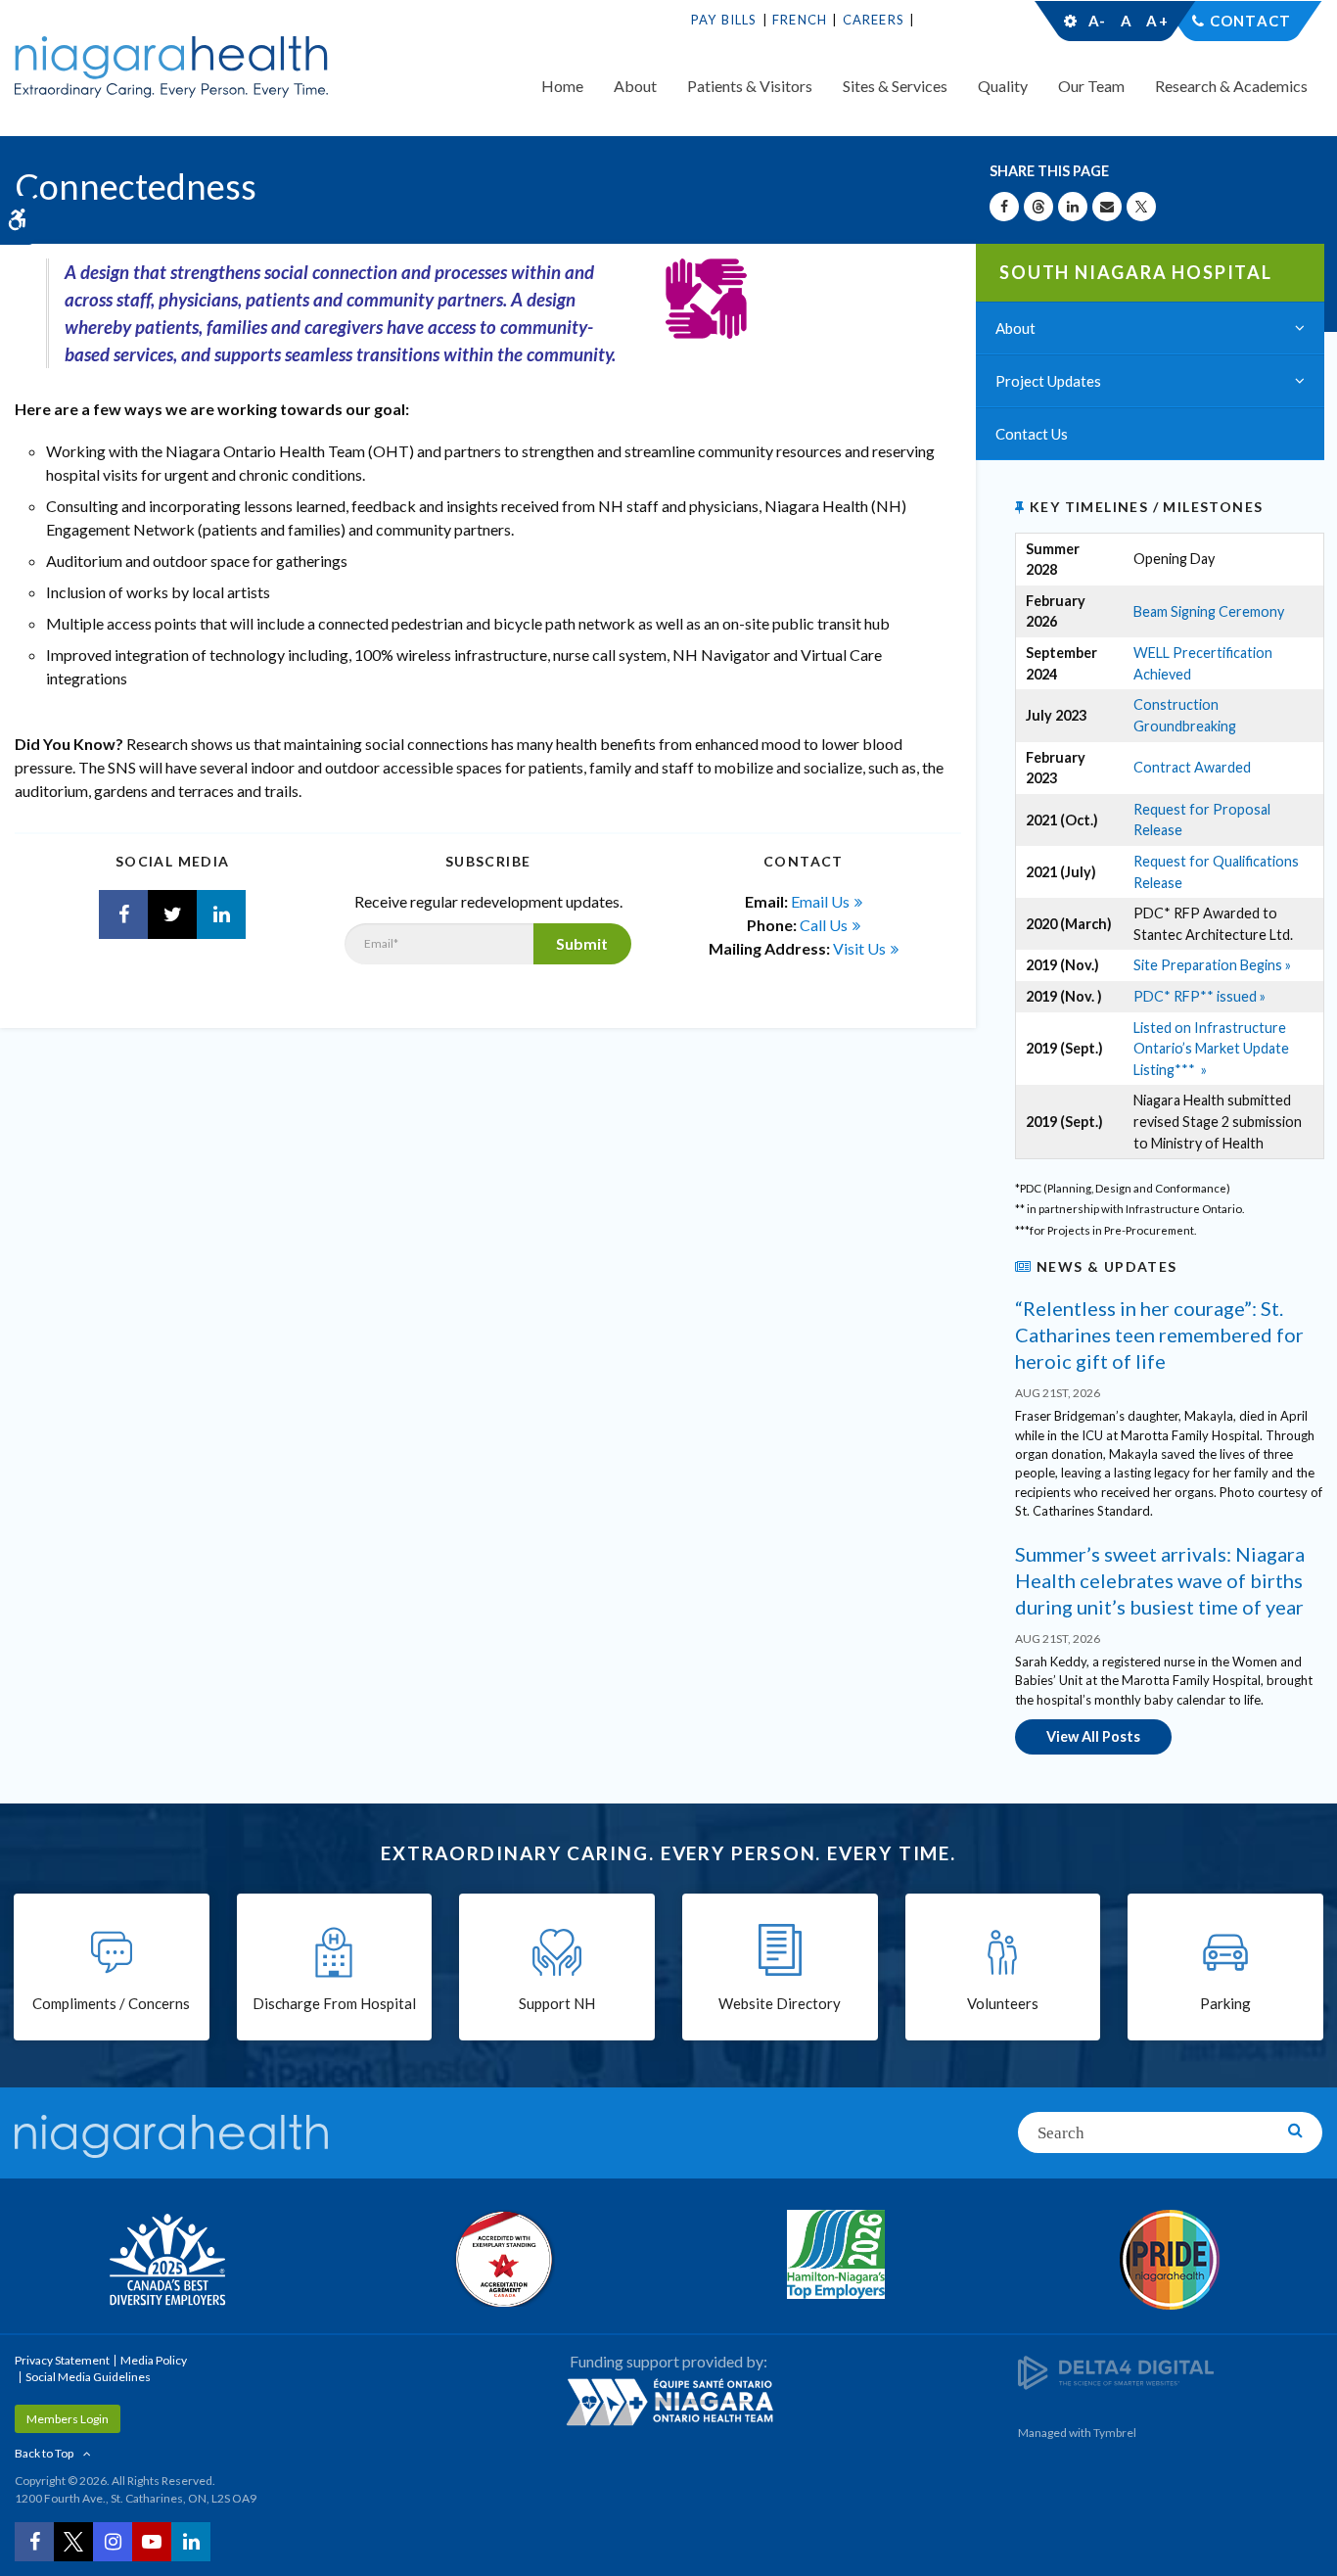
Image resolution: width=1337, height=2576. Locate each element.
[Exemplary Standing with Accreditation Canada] (502, 2259)
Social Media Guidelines (88, 2377)
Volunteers (1003, 2003)
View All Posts (1093, 1736)
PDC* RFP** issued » (1199, 996)
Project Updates (1048, 381)
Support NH (557, 2003)
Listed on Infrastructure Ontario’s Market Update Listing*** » (1211, 1049)
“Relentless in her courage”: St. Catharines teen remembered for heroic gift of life (1159, 1335)
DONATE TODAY (976, 20)
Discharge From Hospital (334, 2003)
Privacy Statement (62, 2360)
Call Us (824, 925)
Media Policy (154, 2360)
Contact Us (1032, 434)
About (635, 86)
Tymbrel (1115, 2433)
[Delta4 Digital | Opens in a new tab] (1116, 2371)
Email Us (820, 901)
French (800, 20)
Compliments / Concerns (111, 2003)
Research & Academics (1231, 86)
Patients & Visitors (750, 86)
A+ (1156, 21)
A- (1097, 21)
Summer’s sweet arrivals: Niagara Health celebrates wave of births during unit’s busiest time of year (1160, 1580)
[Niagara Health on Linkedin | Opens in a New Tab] (221, 914)
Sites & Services (895, 86)
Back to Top (44, 2453)
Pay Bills (724, 20)
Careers (874, 20)
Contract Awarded (1192, 767)
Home (562, 86)
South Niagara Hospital (1136, 272)
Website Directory (780, 2003)
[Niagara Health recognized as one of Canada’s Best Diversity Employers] (167, 2262)
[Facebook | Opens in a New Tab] (123, 914)
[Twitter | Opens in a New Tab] (172, 914)
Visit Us (859, 948)
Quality (1003, 86)
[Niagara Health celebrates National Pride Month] (1171, 2260)
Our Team (1091, 86)
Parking (1225, 2003)
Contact (1250, 21)
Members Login (68, 2419)
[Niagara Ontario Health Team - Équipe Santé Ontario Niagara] (669, 2402)
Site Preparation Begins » (1212, 965)
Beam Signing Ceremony (1209, 611)
